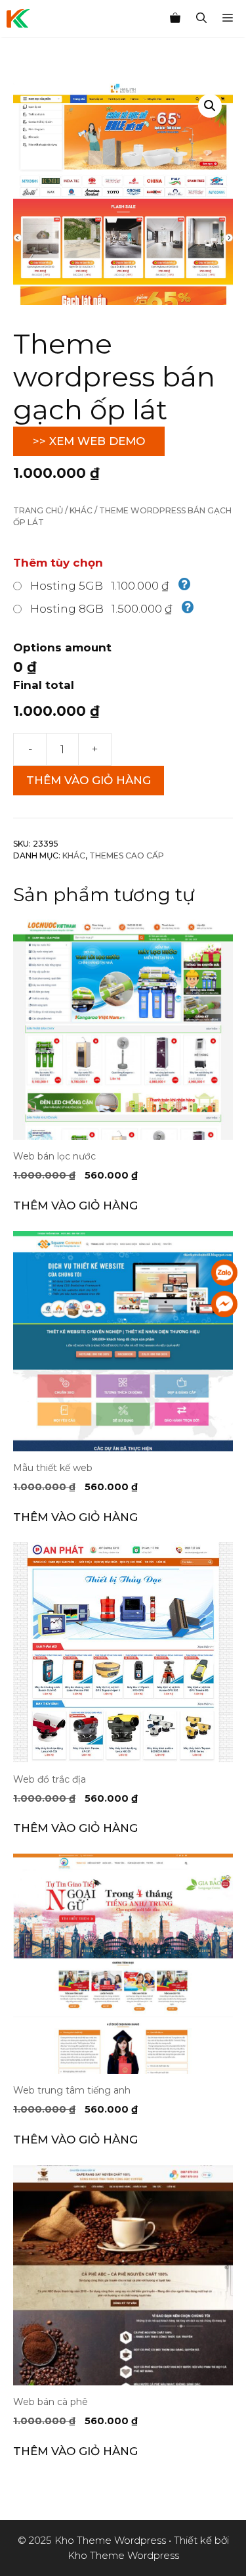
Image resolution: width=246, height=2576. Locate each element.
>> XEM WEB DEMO (89, 441)
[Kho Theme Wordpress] (18, 18)
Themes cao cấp (127, 855)
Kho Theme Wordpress (123, 2555)
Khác (81, 510)
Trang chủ (38, 510)
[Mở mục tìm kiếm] (201, 18)
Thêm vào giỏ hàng (89, 780)
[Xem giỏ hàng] (175, 18)
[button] (210, 106)
